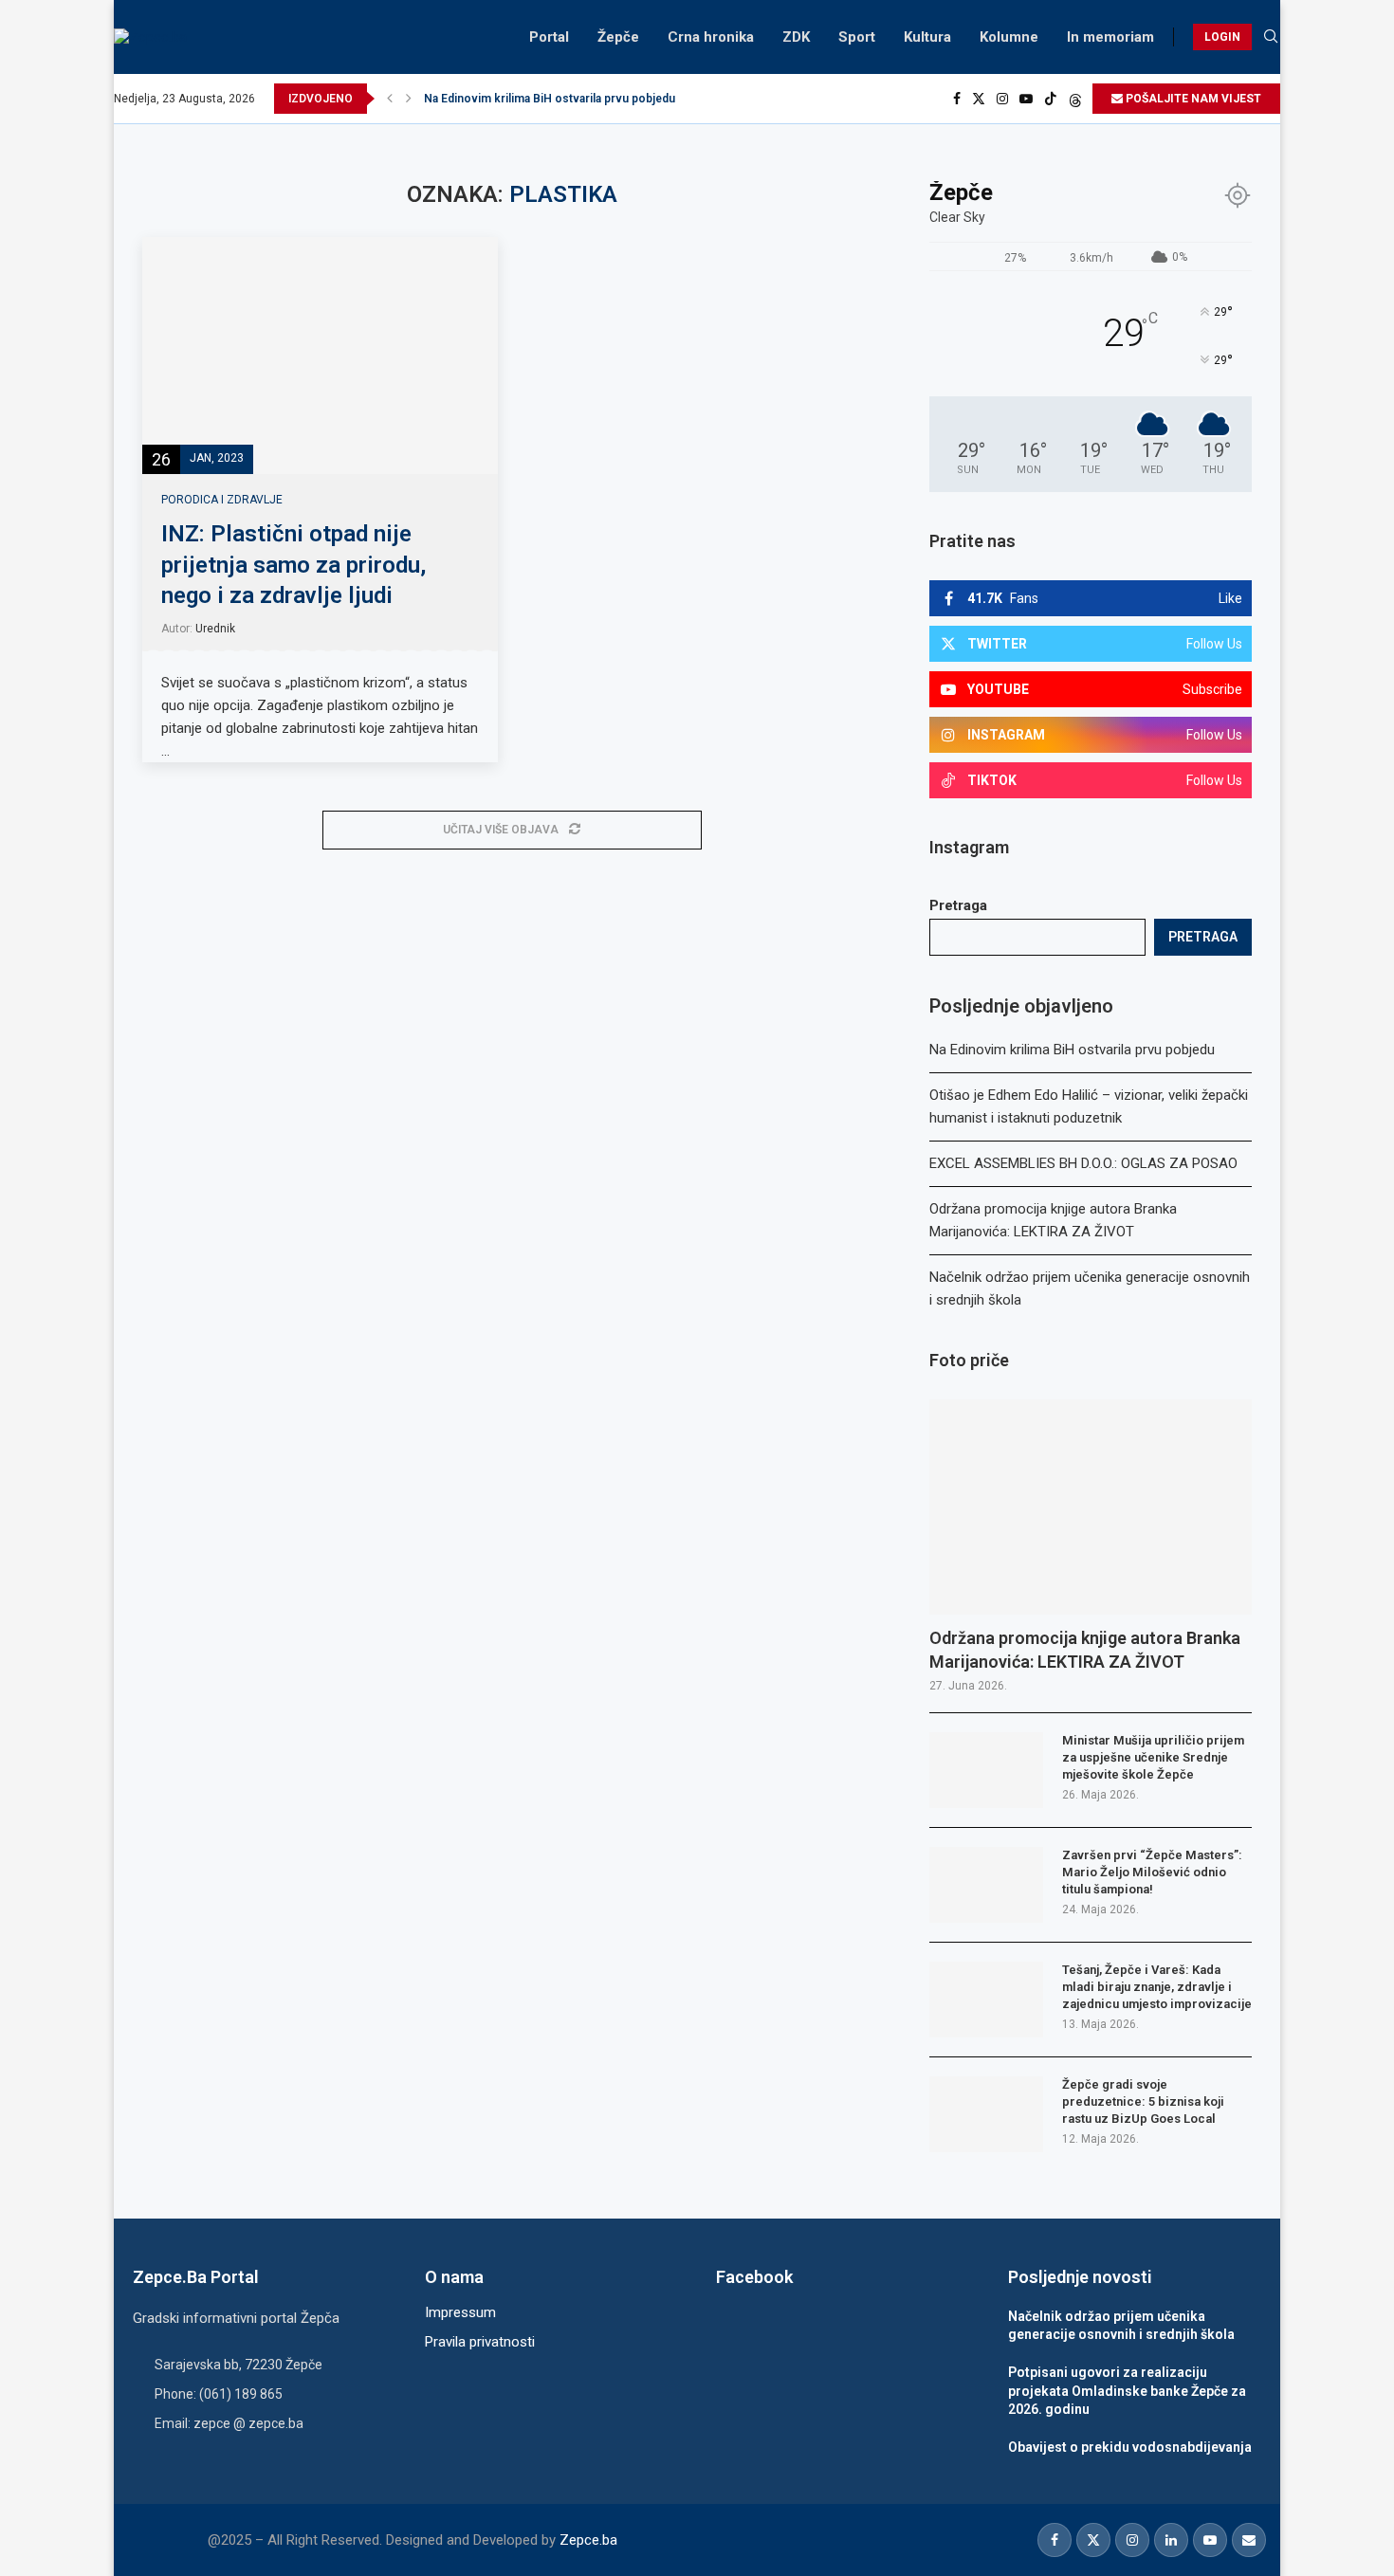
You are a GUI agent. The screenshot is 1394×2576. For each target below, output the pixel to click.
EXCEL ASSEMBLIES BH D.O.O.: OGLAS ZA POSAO (1083, 1163)
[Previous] (390, 99)
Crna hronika (711, 37)
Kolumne (1009, 37)
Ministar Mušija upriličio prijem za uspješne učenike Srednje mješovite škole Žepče (1153, 1757)
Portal (549, 37)
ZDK (796, 37)
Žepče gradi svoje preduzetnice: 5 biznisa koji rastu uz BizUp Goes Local (1143, 2101)
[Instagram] (1002, 99)
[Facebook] (957, 99)
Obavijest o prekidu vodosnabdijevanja (1130, 2447)
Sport (857, 37)
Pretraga (958, 905)
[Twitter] (979, 99)
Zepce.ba (588, 2540)
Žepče (618, 37)
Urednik (215, 629)
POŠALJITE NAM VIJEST (1192, 99)
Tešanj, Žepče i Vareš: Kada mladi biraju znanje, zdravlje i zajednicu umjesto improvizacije (1157, 1987)
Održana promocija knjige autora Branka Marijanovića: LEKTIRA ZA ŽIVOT (1085, 1650)
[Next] (409, 99)
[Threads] (1075, 99)
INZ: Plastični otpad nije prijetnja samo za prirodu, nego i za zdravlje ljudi (293, 565)
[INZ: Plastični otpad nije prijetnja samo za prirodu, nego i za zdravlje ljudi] (320, 356)
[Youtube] (1026, 99)
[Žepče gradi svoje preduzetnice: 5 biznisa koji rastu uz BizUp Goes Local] (986, 2114)
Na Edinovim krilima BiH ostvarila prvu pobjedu (550, 99)
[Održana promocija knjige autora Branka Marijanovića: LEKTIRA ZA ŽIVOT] (1091, 1507)
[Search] (1271, 37)
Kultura (927, 37)
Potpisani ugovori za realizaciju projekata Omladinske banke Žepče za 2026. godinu (1127, 2391)
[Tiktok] (1051, 99)
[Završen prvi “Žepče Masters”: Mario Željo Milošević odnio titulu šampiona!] (986, 1885)
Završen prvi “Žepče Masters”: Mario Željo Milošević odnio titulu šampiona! (1152, 1872)
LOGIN (1222, 37)
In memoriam (1110, 37)
